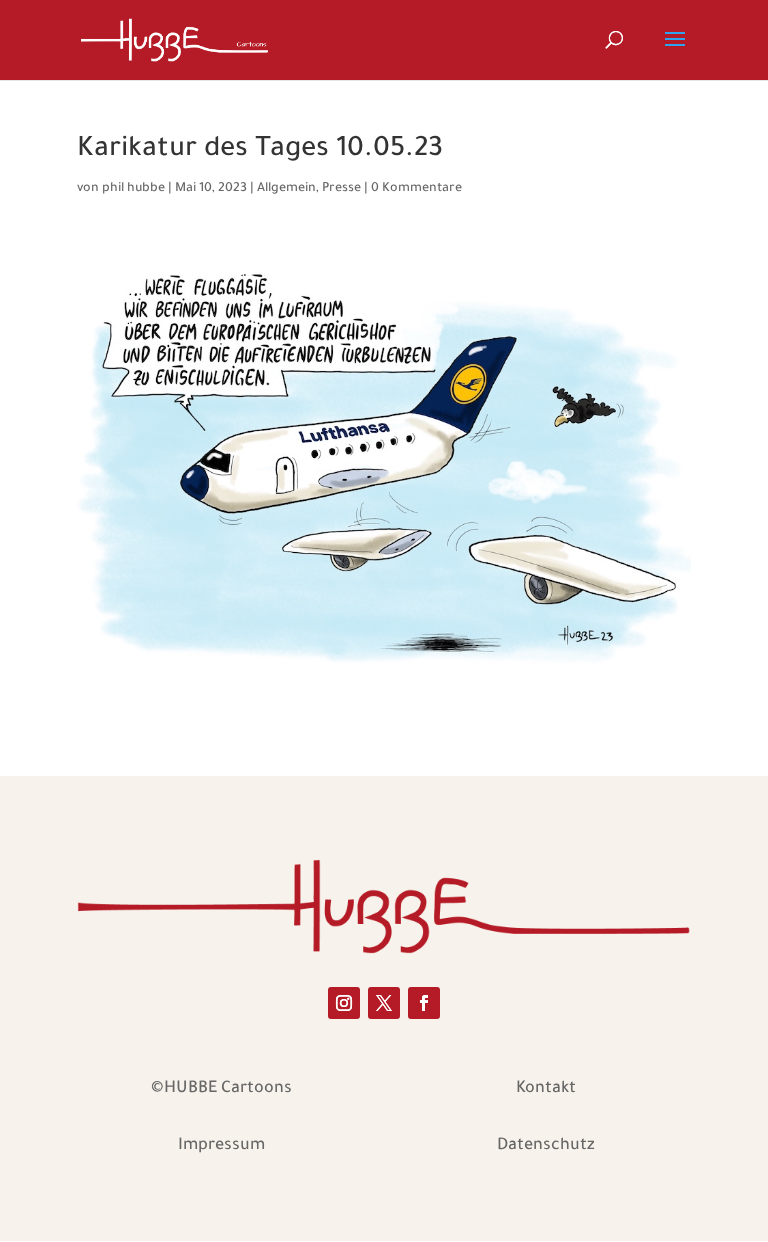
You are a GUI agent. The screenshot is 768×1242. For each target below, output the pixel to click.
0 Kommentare (416, 189)
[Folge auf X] (384, 1003)
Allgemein (286, 189)
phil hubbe (133, 189)
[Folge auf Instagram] (344, 1003)
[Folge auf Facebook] (424, 1003)
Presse (341, 189)
